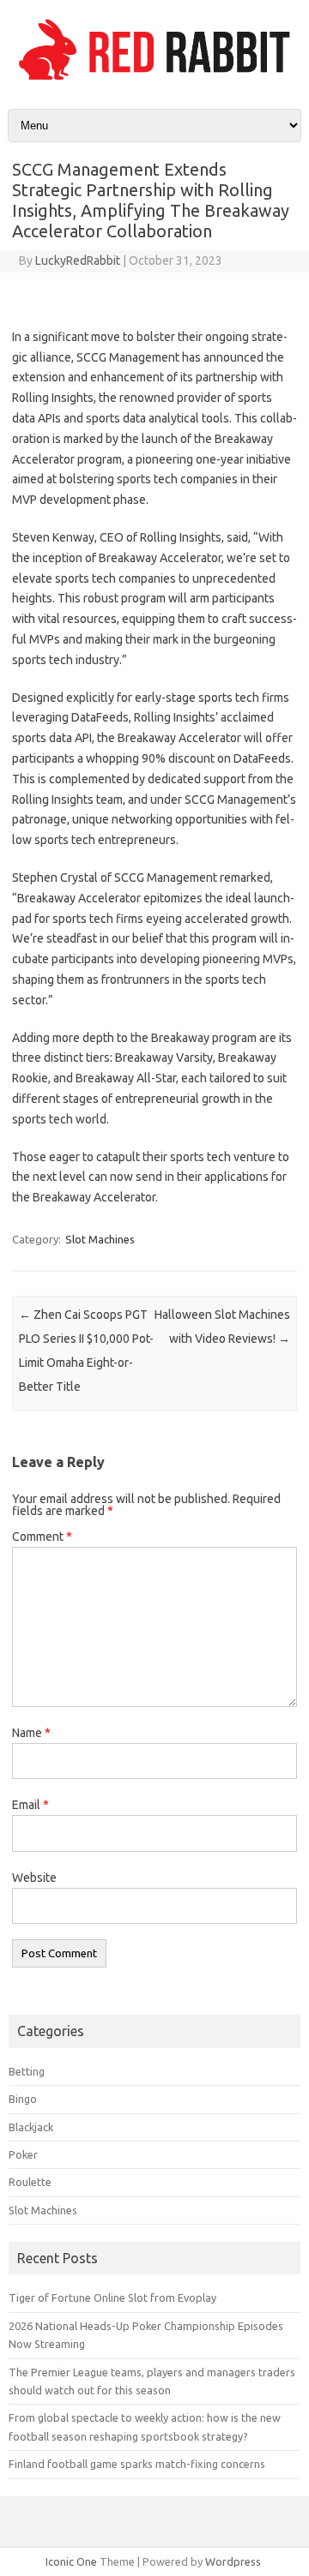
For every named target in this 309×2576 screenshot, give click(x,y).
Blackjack (31, 2127)
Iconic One (71, 2561)
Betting (27, 2071)
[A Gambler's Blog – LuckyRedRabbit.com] (154, 80)
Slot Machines (100, 1239)
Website (34, 1878)
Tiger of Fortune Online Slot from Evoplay (112, 2297)
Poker (23, 2154)
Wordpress (233, 2561)
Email (30, 1805)
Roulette (30, 2182)
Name (31, 1733)
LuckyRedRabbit (78, 261)
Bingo (23, 2099)
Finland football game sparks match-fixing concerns (137, 2464)
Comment (42, 1537)
